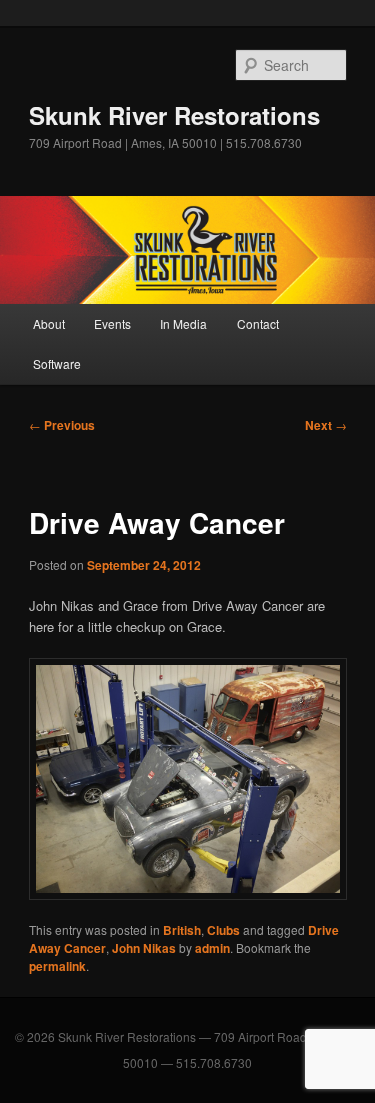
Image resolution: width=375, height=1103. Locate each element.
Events (112, 323)
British (182, 930)
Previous (62, 425)
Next (326, 425)
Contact (258, 323)
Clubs (223, 930)
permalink (57, 966)
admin (212, 948)
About (49, 323)
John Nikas (144, 948)
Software (57, 363)
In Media (183, 323)
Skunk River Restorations (174, 115)
